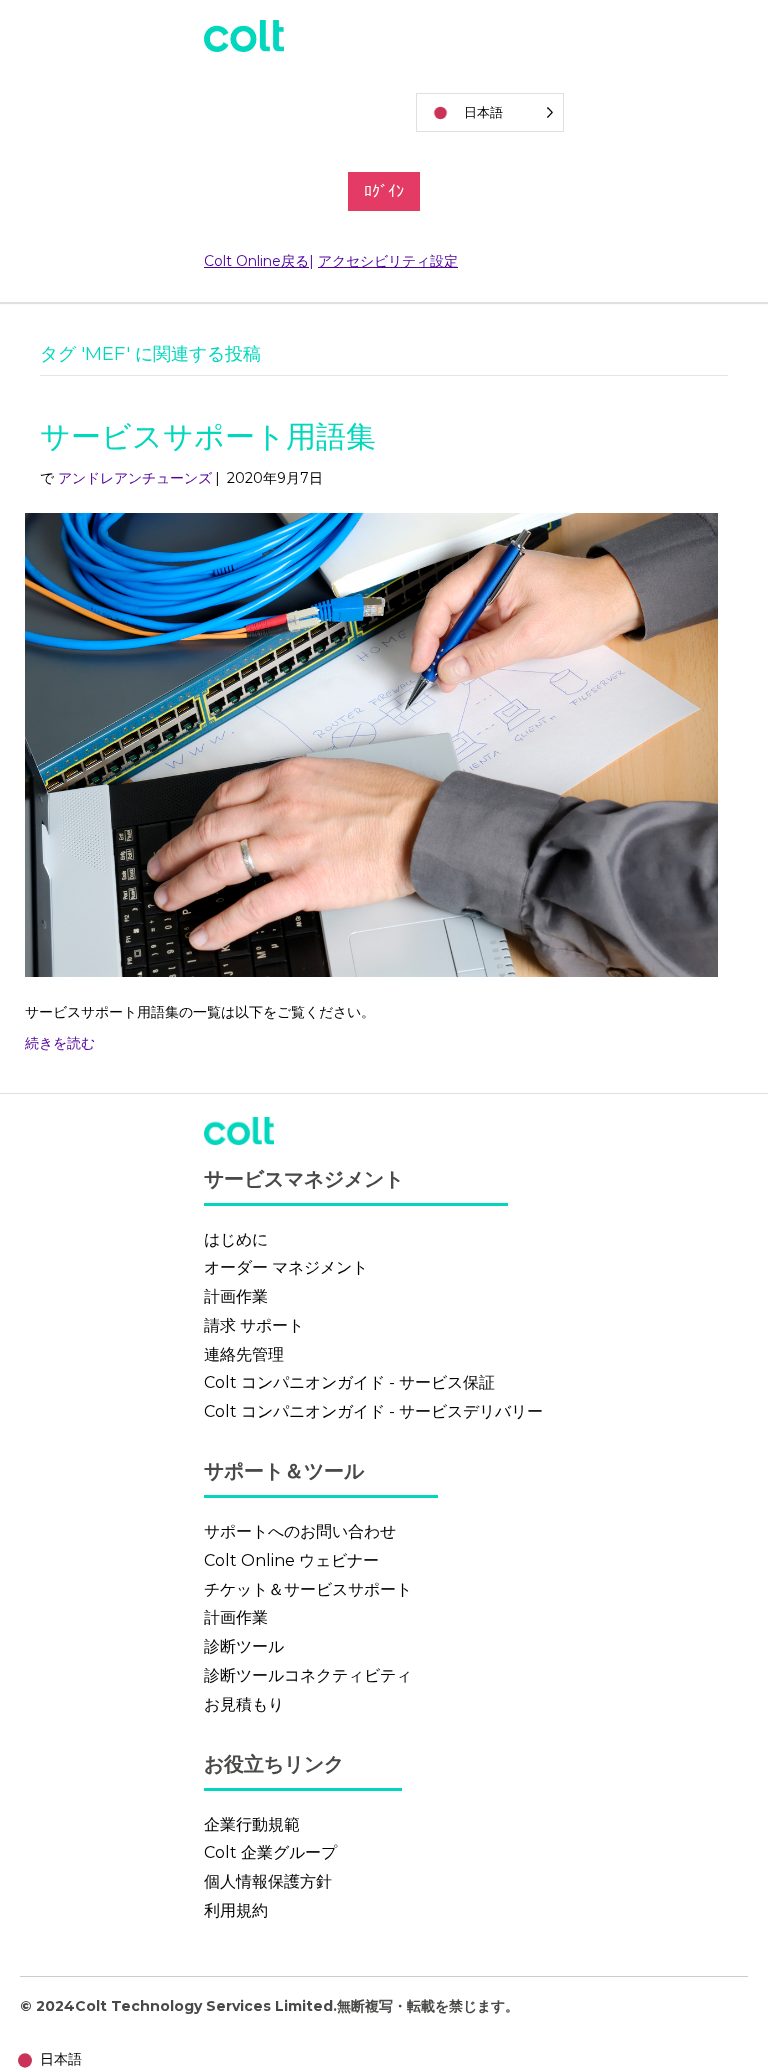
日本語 (61, 2059)
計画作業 (236, 1296)
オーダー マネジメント (286, 1267)
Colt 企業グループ (270, 1852)
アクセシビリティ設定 (388, 261)
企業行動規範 (252, 1824)
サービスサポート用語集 (208, 436)
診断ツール (244, 1646)
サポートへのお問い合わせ (300, 1531)
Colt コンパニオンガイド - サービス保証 (349, 1382)
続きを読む (60, 1043)
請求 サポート (254, 1325)
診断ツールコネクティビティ (308, 1675)
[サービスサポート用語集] (371, 744)
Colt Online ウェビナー (291, 1560)
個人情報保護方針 (268, 1881)
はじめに (236, 1239)
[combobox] (46, 2060)
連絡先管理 (244, 1354)
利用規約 (236, 1910)
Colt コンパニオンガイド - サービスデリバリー (373, 1411)
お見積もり (244, 1704)
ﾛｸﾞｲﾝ (384, 191)
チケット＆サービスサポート (308, 1589)
